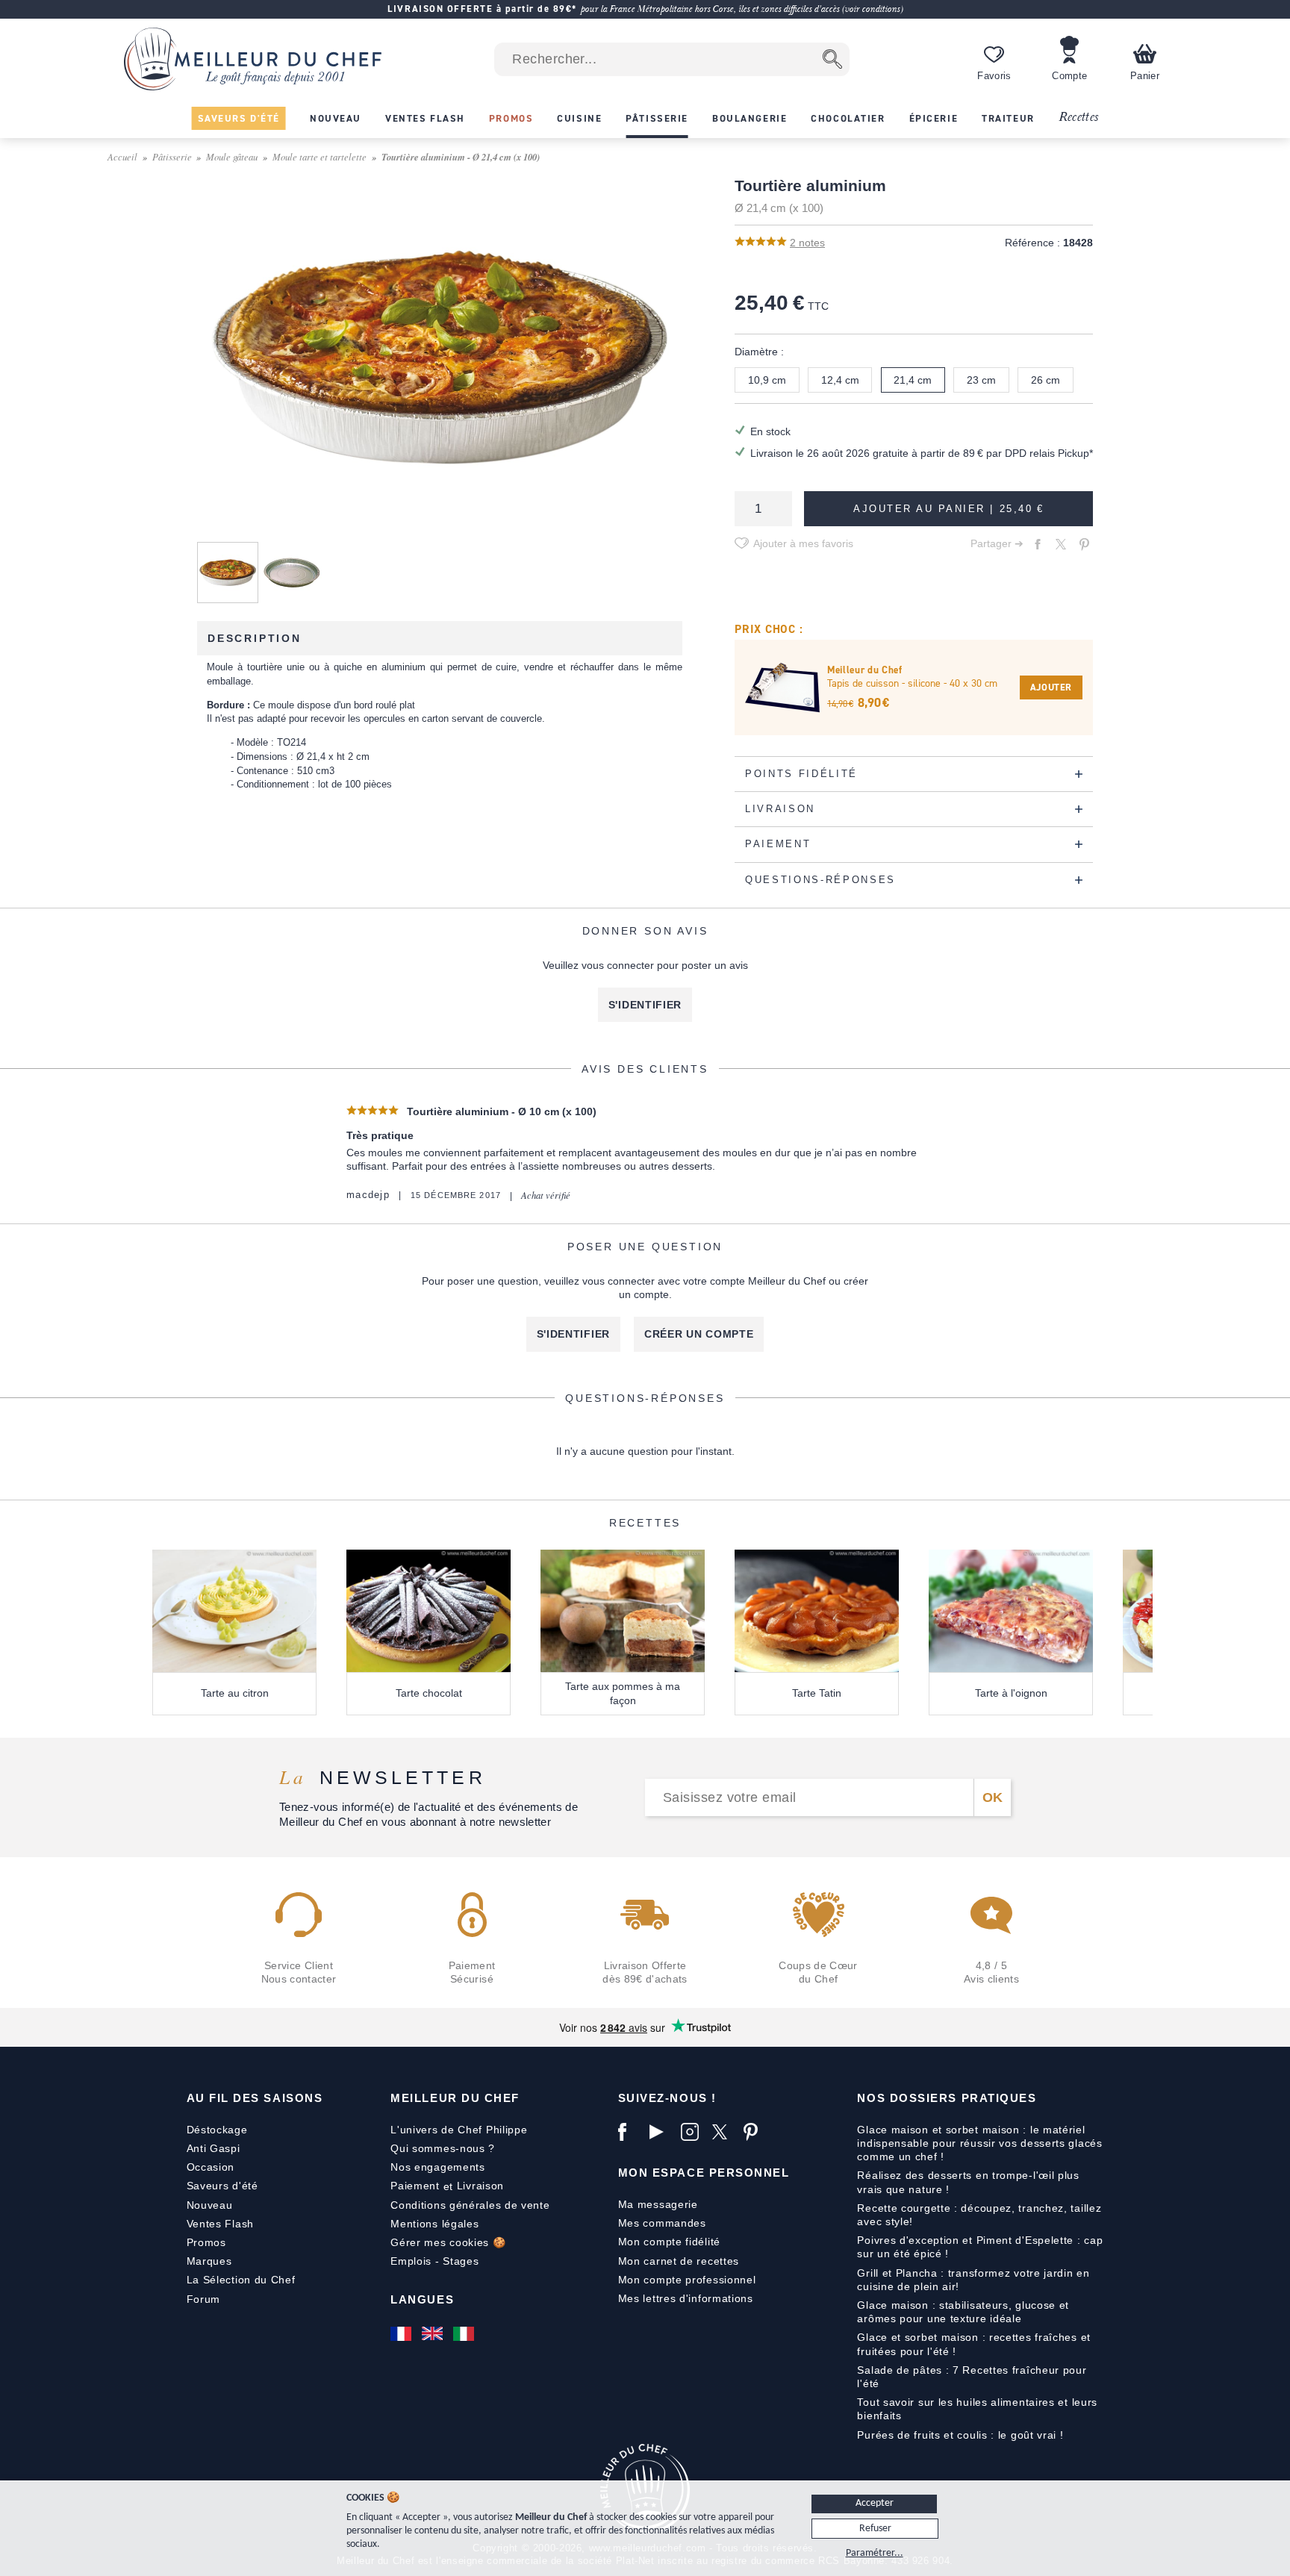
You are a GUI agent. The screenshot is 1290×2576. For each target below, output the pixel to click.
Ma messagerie (658, 2204)
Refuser (875, 2529)
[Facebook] (630, 2132)
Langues (422, 2299)
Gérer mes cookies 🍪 (448, 2242)
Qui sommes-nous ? (443, 2148)
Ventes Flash (220, 2224)
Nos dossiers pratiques (947, 2098)
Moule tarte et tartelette (320, 156)
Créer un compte (699, 1334)
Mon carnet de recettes (679, 2261)
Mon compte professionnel (687, 2280)
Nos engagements (438, 2167)
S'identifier (645, 1005)
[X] (724, 2132)
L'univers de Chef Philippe (459, 2130)
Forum (204, 2299)
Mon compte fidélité (669, 2242)
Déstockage (217, 2130)
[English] (434, 2333)
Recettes (1079, 118)
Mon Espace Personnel (704, 2173)
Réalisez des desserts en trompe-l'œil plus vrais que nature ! (968, 2182)
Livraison (480, 2186)
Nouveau (210, 2205)
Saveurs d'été (222, 2186)
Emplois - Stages (434, 2261)
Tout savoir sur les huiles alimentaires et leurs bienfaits (977, 2409)
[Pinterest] (755, 2132)
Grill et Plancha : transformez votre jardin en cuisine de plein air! (973, 2280)
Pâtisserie (172, 156)
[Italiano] (465, 2333)
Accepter (875, 2503)
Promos (206, 2242)
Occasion (211, 2167)
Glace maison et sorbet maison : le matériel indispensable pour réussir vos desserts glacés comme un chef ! (979, 2143)
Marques (209, 2261)
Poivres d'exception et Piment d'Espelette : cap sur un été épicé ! (980, 2247)
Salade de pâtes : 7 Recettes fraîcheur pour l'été (972, 2377)
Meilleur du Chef (455, 2098)
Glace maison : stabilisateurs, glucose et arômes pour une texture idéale (963, 2312)
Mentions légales (434, 2224)
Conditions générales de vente (470, 2205)
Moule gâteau (232, 156)
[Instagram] (693, 2132)
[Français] (402, 2333)
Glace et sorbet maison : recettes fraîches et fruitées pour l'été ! (974, 2344)
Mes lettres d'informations (686, 2298)
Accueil (122, 156)
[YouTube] (661, 2132)
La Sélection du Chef (241, 2280)
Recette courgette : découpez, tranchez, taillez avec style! (979, 2215)
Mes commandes (662, 2223)
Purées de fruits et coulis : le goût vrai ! (960, 2435)
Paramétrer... (875, 2553)
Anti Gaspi (214, 2148)
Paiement (415, 2186)
